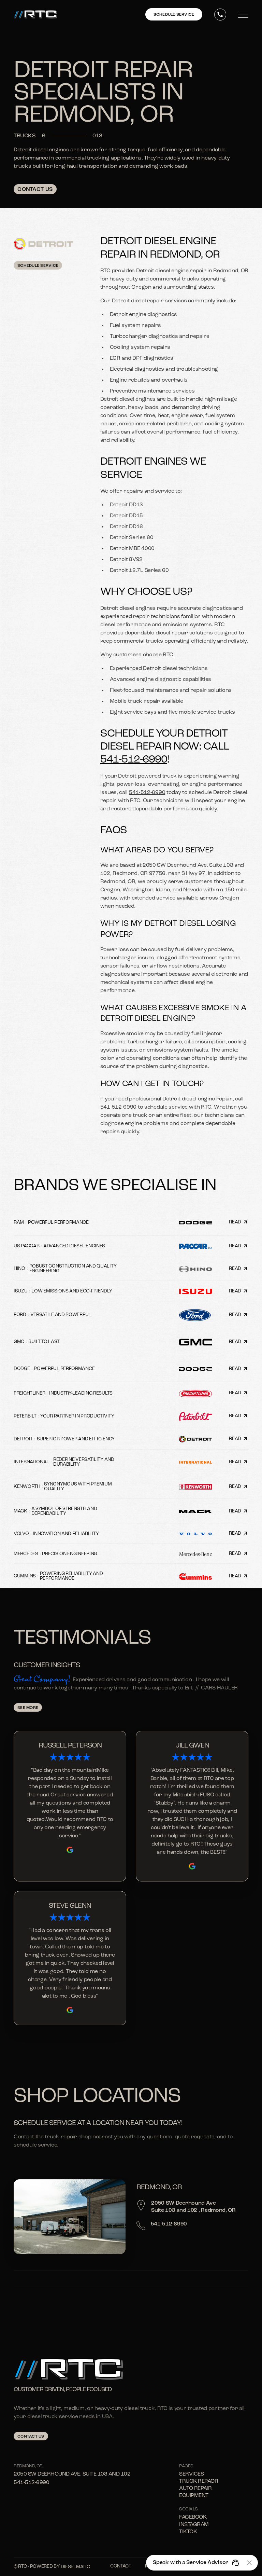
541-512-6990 (134, 760)
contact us (31, 2437)
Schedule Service (38, 266)
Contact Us (35, 190)
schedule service (174, 15)
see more (28, 1708)
